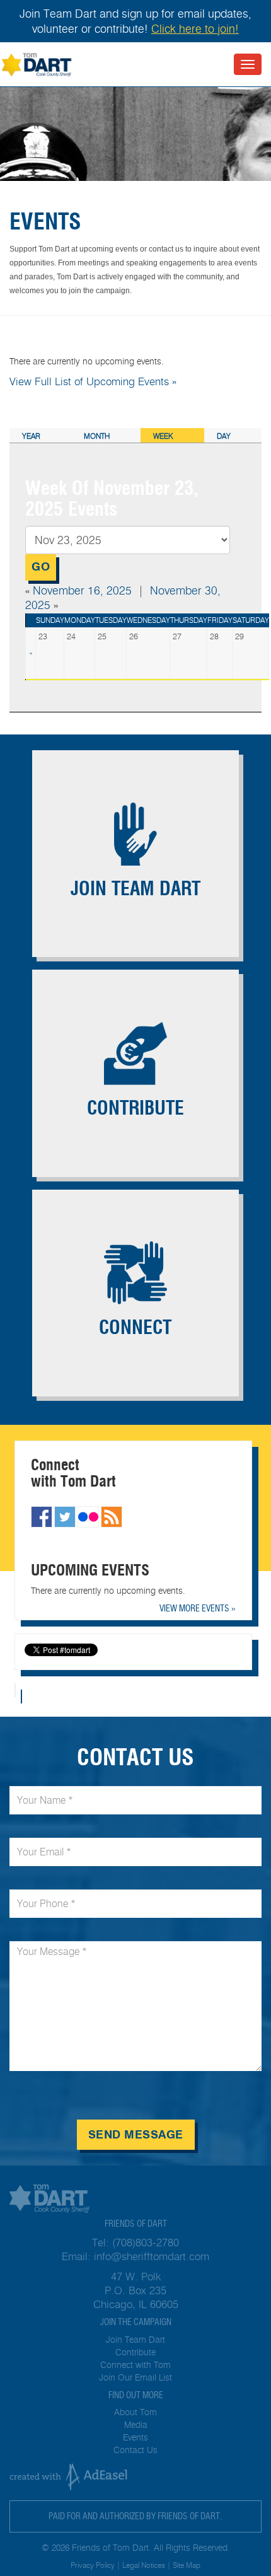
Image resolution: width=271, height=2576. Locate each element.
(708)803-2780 (146, 2242)
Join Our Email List (135, 2378)
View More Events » (198, 1608)
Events (135, 2438)
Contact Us (135, 2450)
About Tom (135, 2412)
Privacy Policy (93, 2565)
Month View (97, 437)
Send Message (136, 2135)
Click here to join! (195, 29)
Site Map (187, 2565)
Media (136, 2425)
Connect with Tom (135, 2365)
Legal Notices (144, 2565)
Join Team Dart (135, 889)
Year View (31, 437)
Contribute (135, 1108)
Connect (135, 1327)
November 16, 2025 (82, 591)
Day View (225, 437)
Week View (163, 437)
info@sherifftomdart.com (152, 2256)
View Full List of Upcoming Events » (93, 381)
